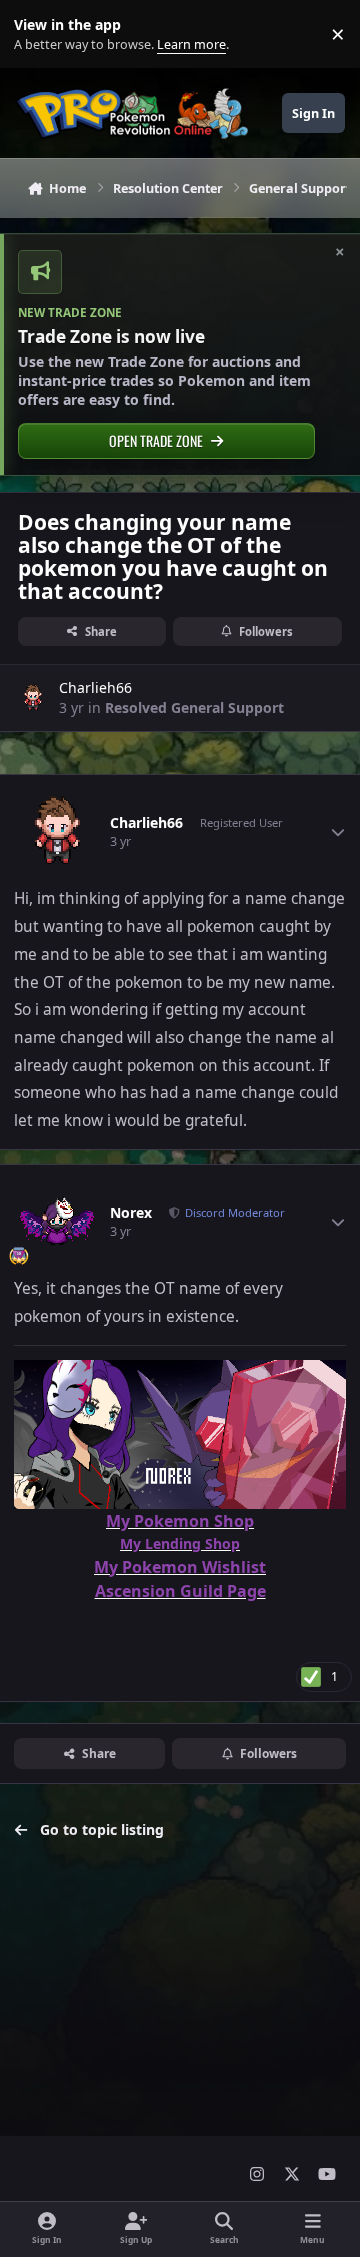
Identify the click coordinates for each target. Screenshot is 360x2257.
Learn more (38, 34)
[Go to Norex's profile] (57, 1222)
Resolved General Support (194, 707)
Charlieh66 (95, 687)
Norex (131, 1213)
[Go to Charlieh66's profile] (33, 698)
